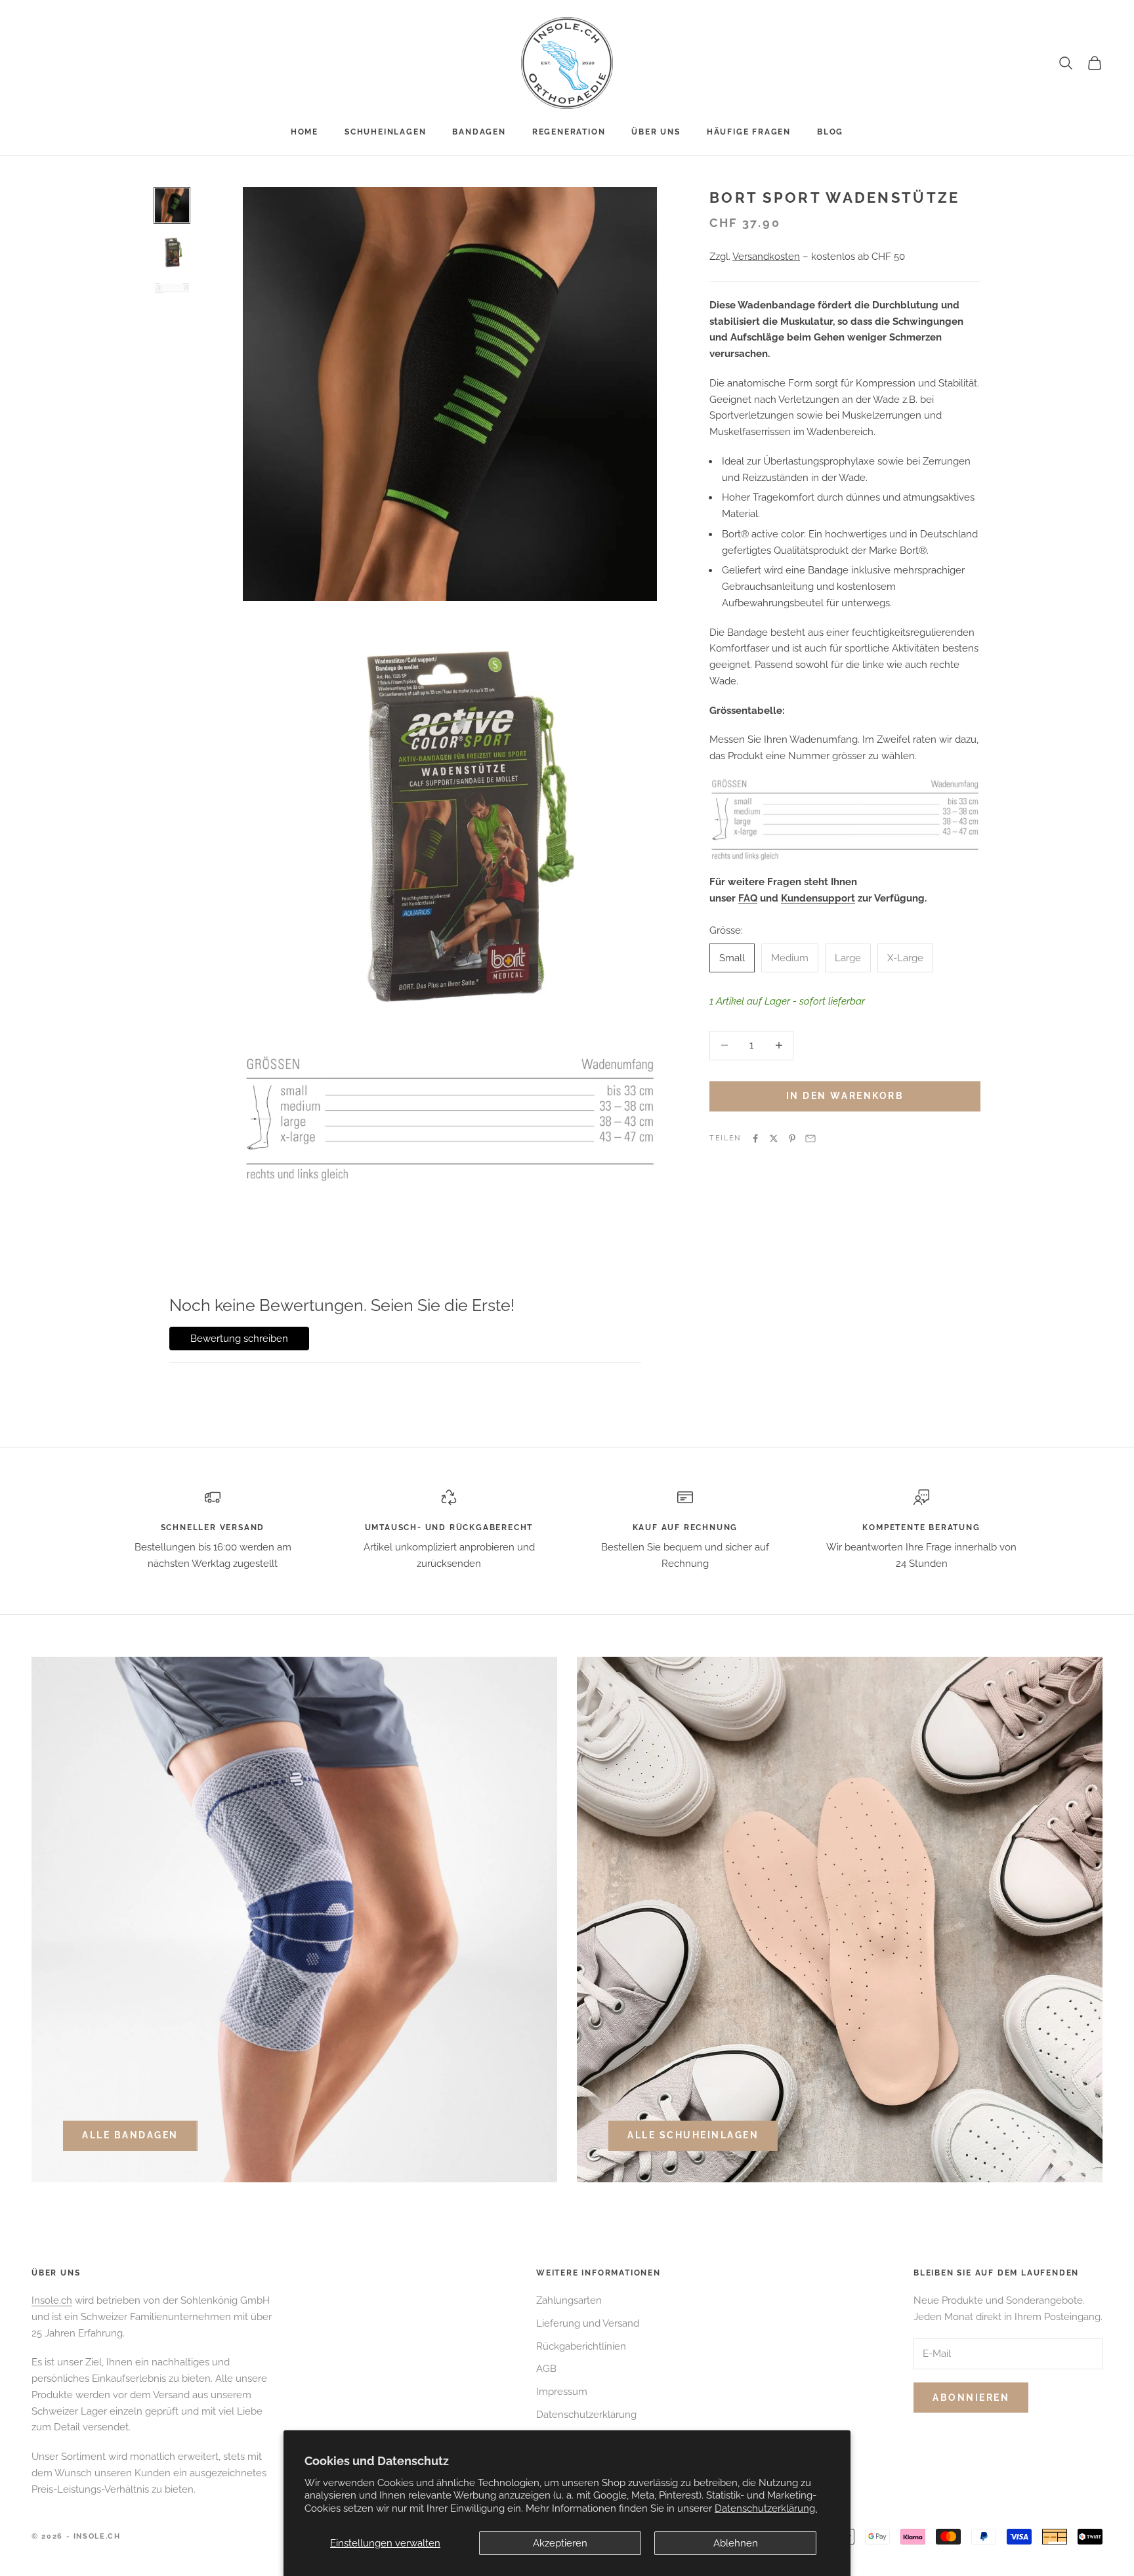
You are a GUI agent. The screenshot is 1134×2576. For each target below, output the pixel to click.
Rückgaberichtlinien (581, 2346)
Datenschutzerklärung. (766, 2508)
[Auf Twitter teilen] (774, 1138)
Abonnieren (971, 2398)
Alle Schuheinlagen (693, 2135)
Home (304, 132)
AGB (546, 2369)
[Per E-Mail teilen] (810, 1138)
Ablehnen (736, 2543)
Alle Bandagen (130, 2135)
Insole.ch (52, 2300)
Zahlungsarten (569, 2300)
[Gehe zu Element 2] (172, 253)
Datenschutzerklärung (586, 2415)
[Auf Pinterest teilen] (792, 1138)
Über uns (656, 132)
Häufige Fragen (749, 132)
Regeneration (569, 132)
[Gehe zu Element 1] (172, 205)
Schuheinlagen (385, 132)
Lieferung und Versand (588, 2323)
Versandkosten (766, 257)
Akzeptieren (560, 2543)
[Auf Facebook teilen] (755, 1138)
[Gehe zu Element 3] (172, 288)
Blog (830, 132)
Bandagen (479, 132)
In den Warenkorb (845, 1096)
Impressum (562, 2392)
